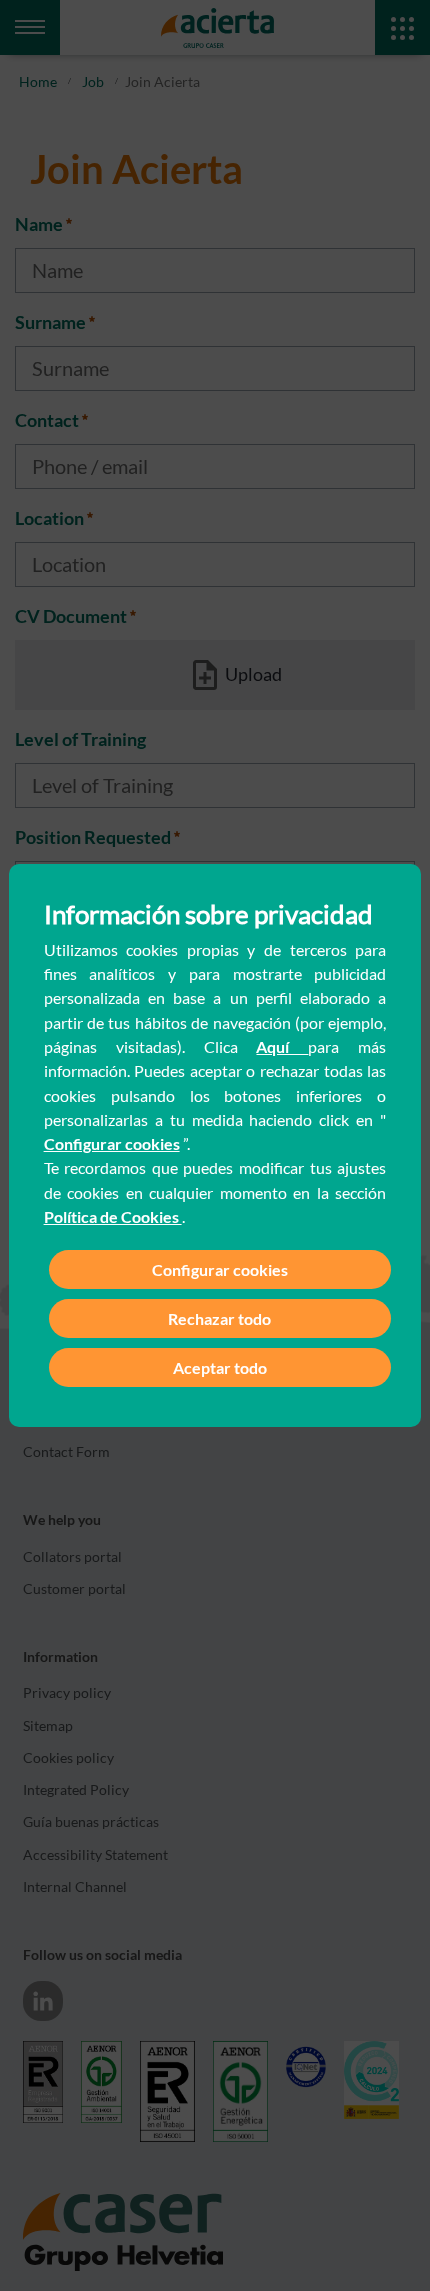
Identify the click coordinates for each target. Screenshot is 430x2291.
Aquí (282, 1046)
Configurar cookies (112, 1143)
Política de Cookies (113, 1216)
